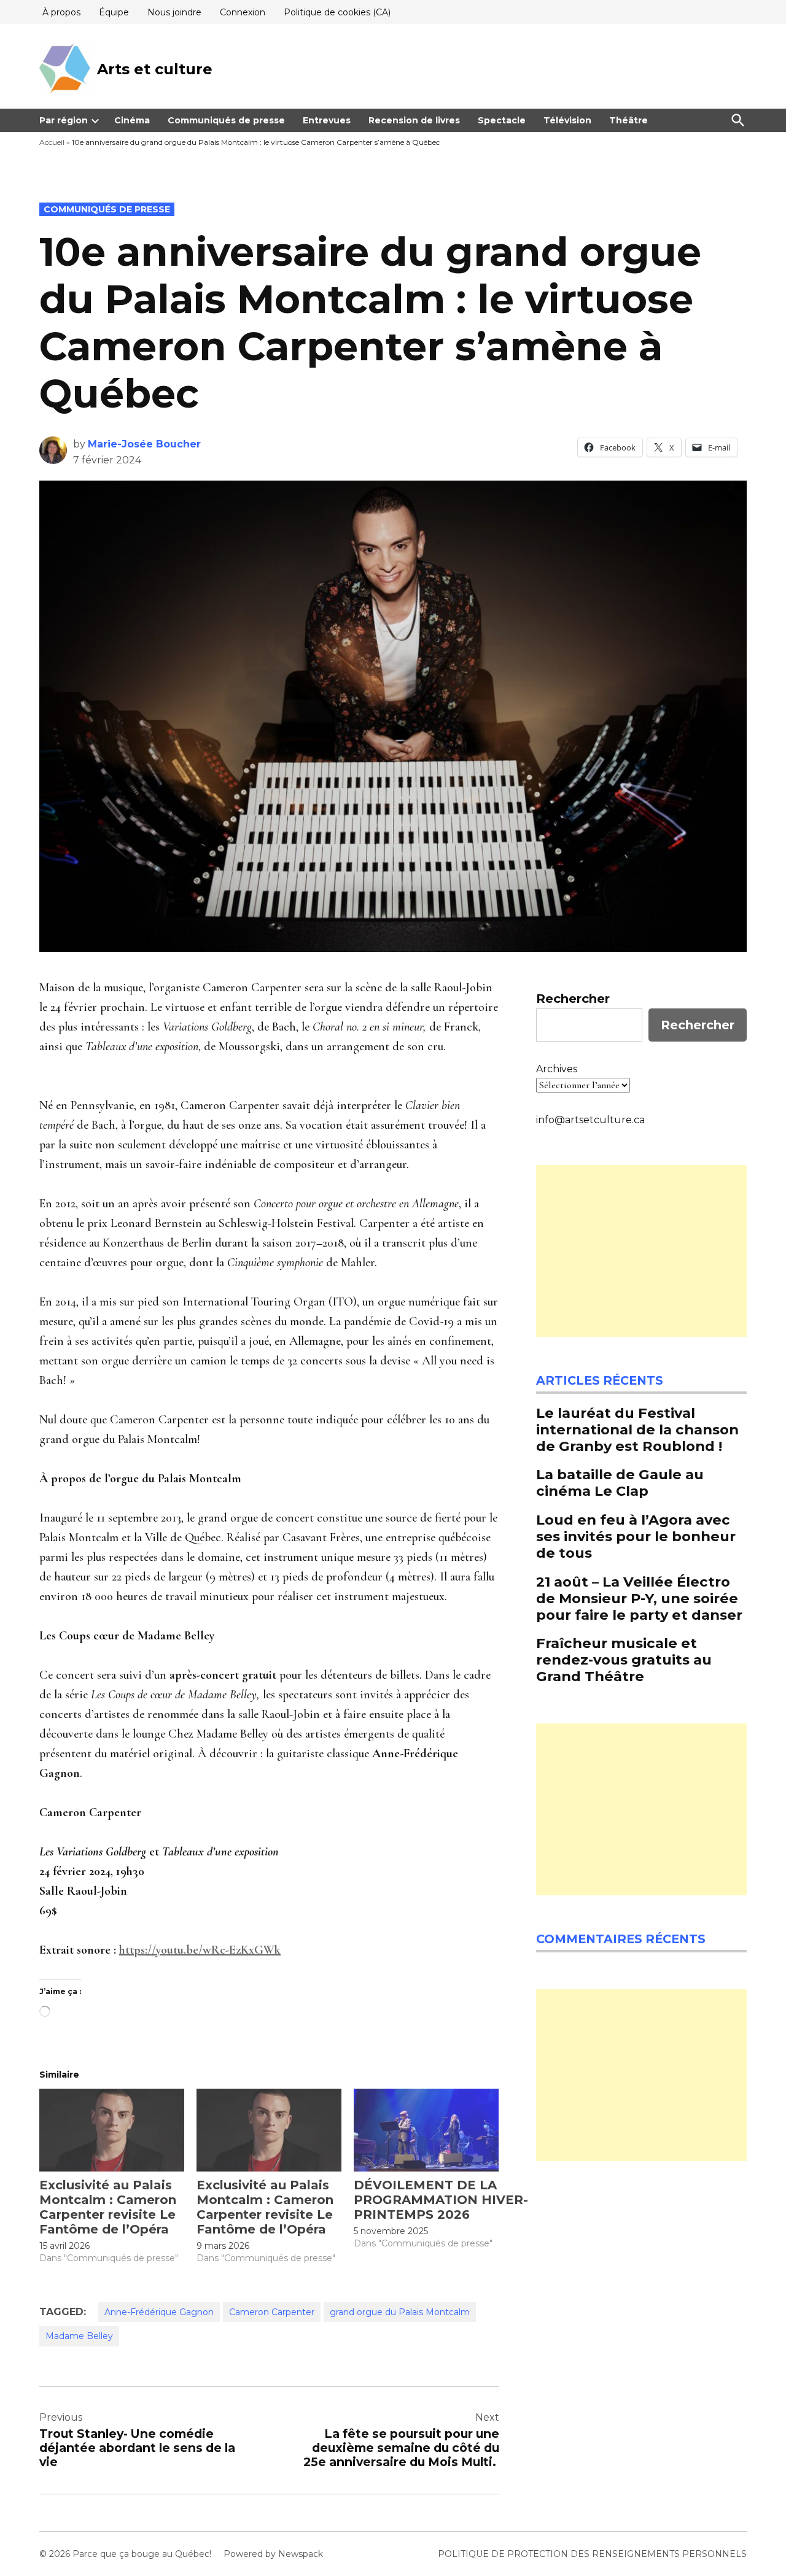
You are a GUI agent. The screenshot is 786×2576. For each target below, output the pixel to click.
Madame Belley (79, 2336)
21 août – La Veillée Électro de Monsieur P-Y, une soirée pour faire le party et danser (639, 1598)
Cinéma (132, 120)
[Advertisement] (641, 1251)
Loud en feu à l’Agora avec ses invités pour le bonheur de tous (636, 1536)
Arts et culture (155, 69)
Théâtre (628, 120)
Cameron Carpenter (272, 2312)
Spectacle (502, 120)
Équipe (114, 12)
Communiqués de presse (226, 120)
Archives (557, 1069)
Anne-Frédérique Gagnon (159, 2312)
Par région (64, 120)
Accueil (52, 142)
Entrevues (327, 120)
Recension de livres (414, 120)
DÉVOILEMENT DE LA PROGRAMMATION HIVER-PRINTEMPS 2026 (441, 2200)
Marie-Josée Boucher (144, 444)
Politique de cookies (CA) (337, 12)
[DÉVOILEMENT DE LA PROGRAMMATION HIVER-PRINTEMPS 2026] (426, 2130)
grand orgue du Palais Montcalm (400, 2312)
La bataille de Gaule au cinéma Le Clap (620, 1483)
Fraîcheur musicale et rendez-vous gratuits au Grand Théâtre (624, 1660)
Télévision (567, 120)
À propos (61, 12)
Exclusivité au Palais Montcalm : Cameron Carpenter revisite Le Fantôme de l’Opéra (108, 2207)
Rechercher (573, 999)
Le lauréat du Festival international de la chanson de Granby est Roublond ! (637, 1429)
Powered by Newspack (273, 2554)
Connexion (243, 12)
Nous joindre (174, 12)
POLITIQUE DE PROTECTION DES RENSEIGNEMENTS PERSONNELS (592, 2554)
